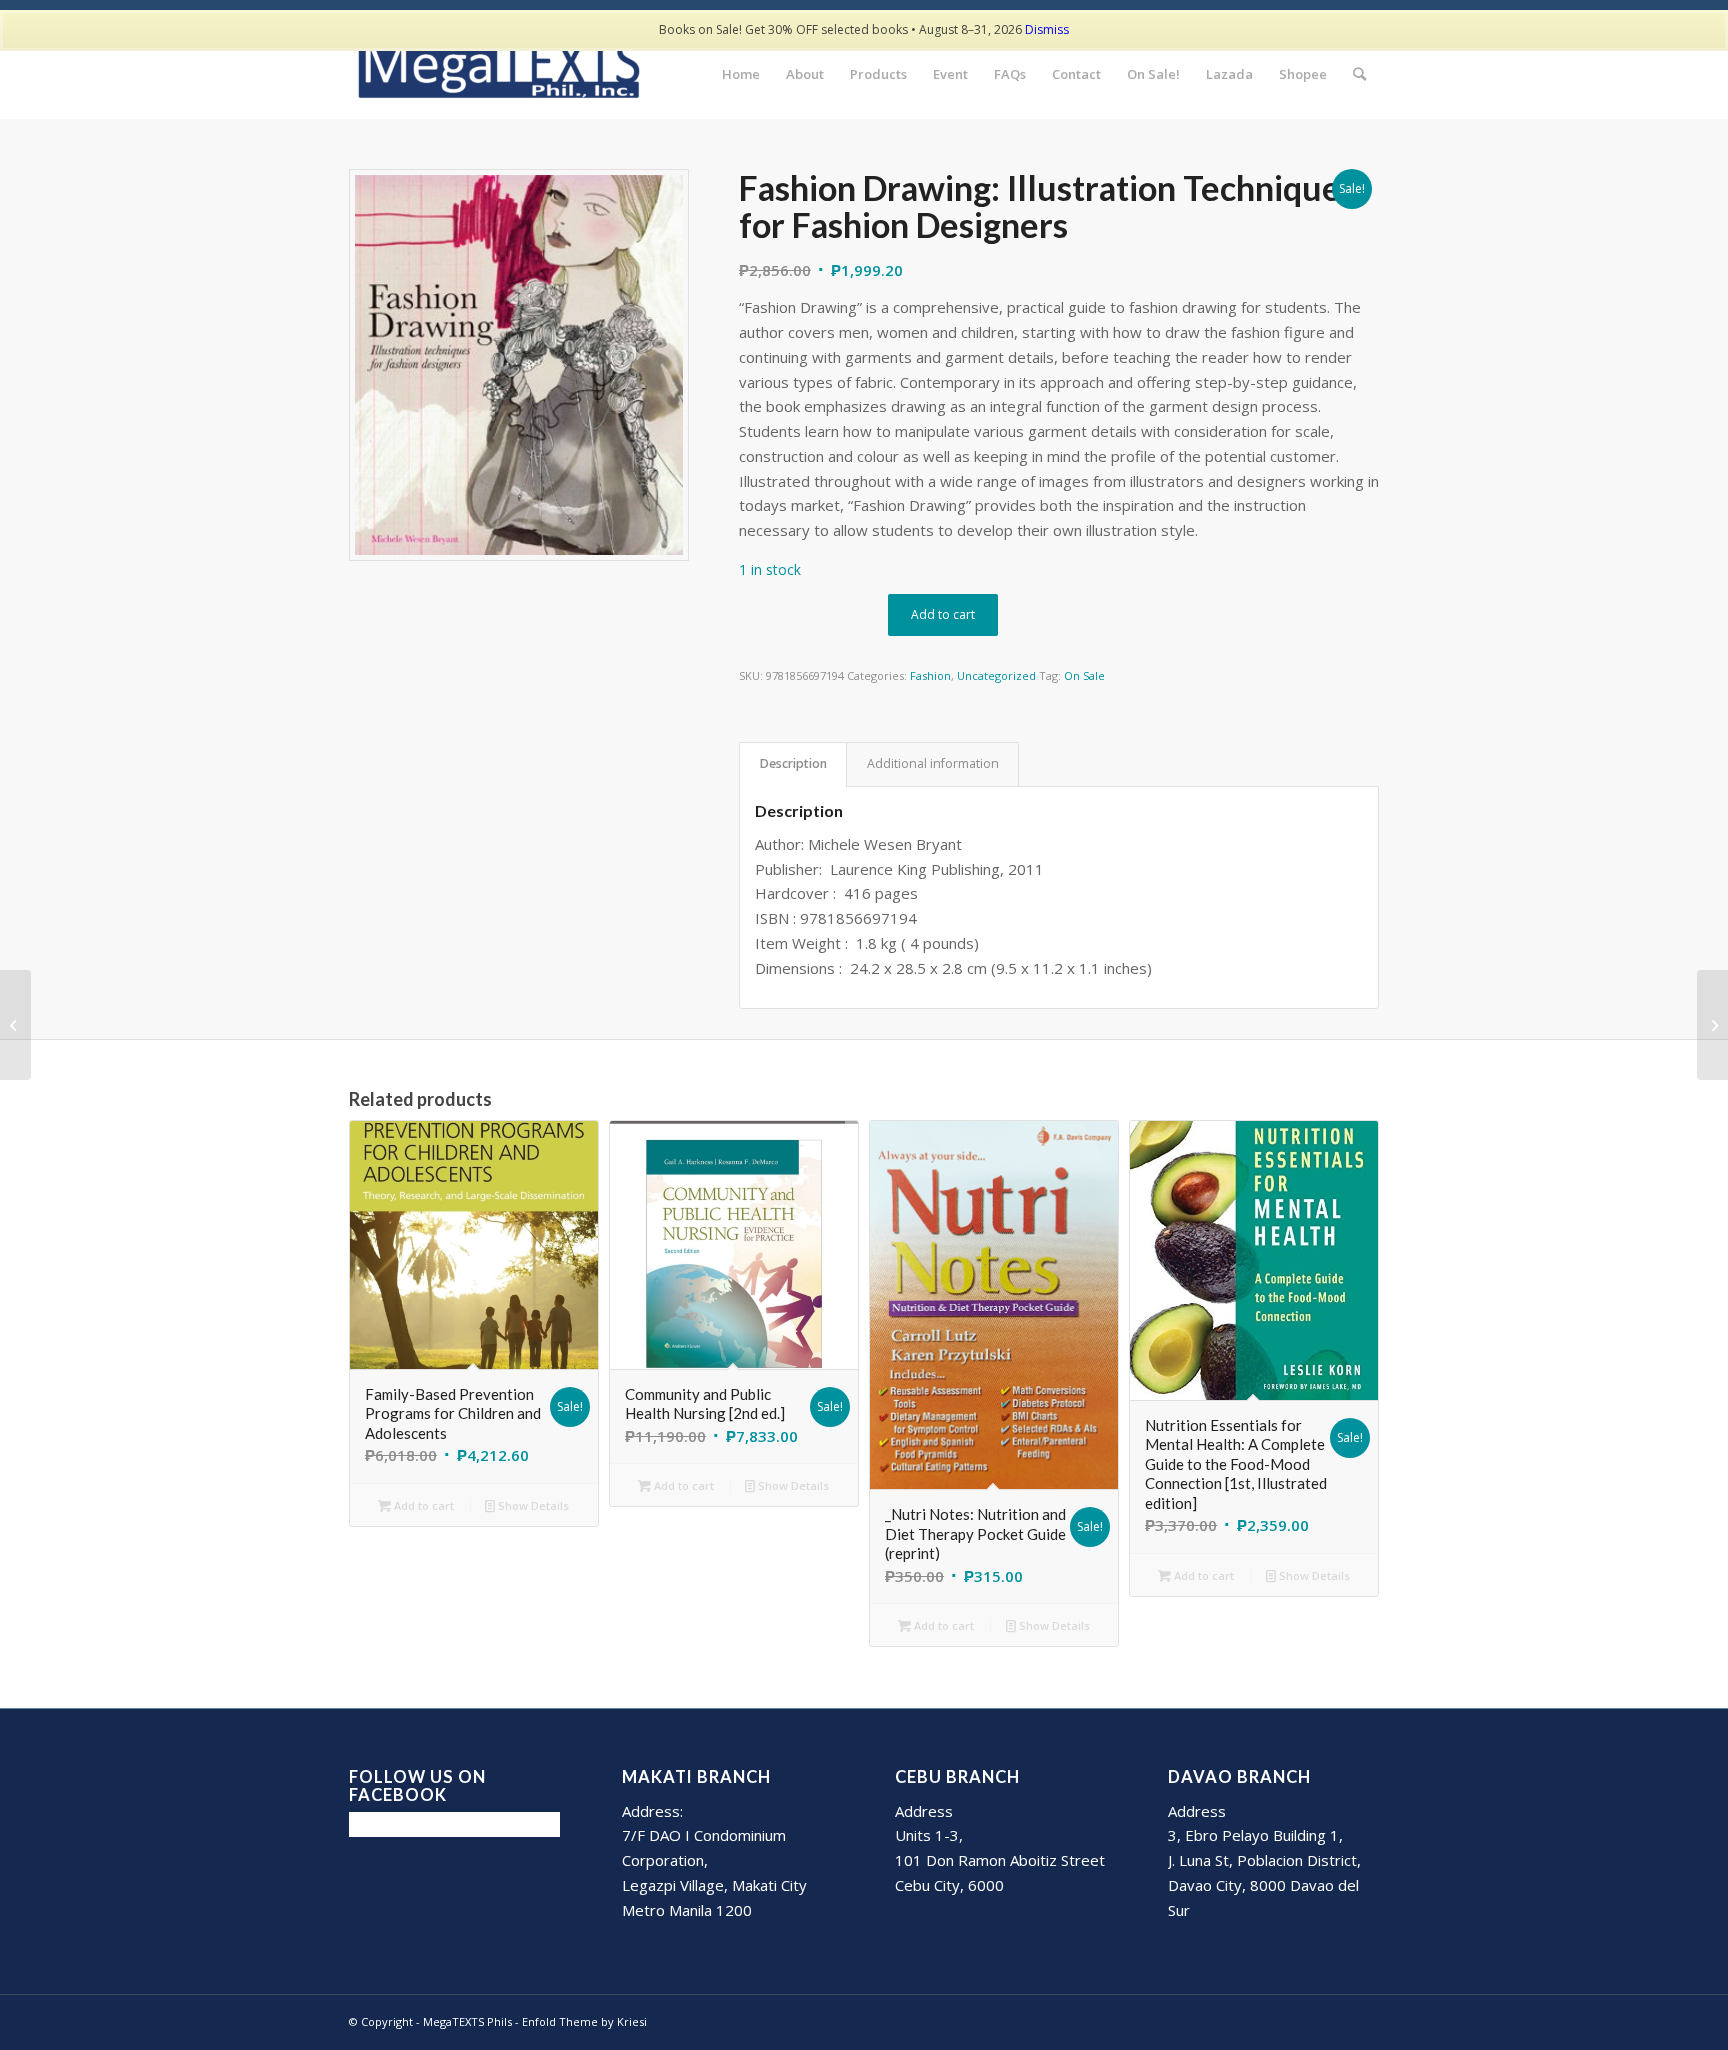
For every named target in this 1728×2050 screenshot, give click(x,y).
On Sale (1084, 675)
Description (793, 763)
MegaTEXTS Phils (467, 2021)
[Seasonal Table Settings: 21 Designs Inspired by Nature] (1712, 1025)
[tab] (793, 764)
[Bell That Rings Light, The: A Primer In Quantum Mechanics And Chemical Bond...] (15, 1025)
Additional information (933, 763)
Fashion (930, 675)
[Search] (1359, 74)
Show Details (532, 1505)
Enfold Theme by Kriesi (584, 2021)
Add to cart (943, 614)
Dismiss (1047, 29)
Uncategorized (996, 675)
